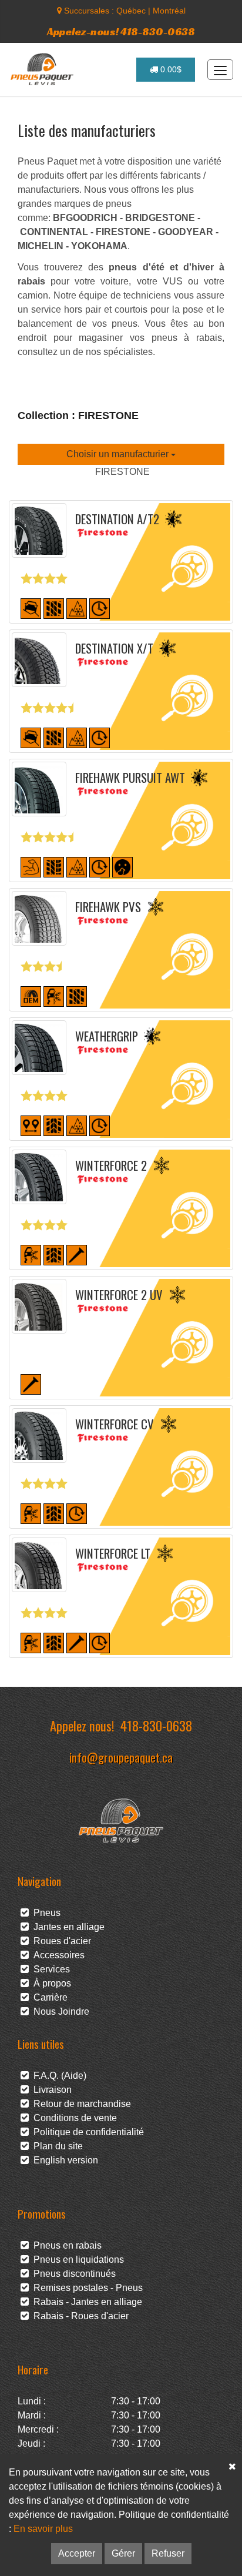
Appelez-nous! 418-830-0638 (121, 31)
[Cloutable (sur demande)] (31, 1383)
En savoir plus (43, 2529)
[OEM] (31, 995)
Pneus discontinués (72, 2274)
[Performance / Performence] (31, 866)
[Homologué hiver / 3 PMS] (77, 607)
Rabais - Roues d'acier (79, 2316)
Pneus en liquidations (76, 2260)
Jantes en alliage (67, 1927)
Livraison (50, 2090)
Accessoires (57, 1955)
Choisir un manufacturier (119, 454)
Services (49, 1969)
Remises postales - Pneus (86, 2288)
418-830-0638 (156, 1725)
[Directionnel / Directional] (54, 1125)
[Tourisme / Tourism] (31, 1125)
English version (63, 2160)
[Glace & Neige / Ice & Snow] (54, 995)
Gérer (123, 2553)
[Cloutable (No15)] (77, 1642)
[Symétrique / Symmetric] (54, 607)
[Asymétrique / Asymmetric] (54, 866)
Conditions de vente (73, 2118)
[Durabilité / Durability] (100, 607)
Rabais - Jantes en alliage (85, 2302)
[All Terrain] (31, 607)
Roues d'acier (60, 1941)
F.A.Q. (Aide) (58, 2076)
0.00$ (170, 69)
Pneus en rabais (65, 2245)
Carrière (48, 1997)
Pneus (45, 1913)
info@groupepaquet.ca (121, 1757)
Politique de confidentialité (86, 2132)
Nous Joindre (59, 2011)
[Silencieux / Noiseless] (122, 866)
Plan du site (56, 2146)
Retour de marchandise (80, 2104)
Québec (131, 11)
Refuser (168, 2553)
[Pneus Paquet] (43, 69)
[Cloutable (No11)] (77, 1254)
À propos (50, 1983)
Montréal (169, 11)
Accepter (77, 2553)
